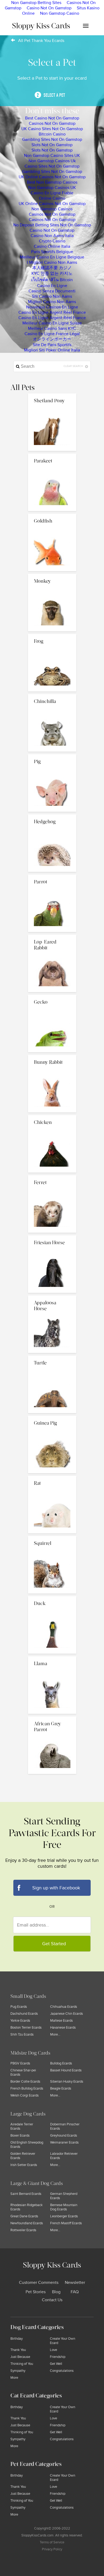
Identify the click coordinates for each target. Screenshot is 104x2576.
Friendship (58, 2357)
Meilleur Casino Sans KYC (52, 328)
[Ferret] (52, 1177)
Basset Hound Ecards (66, 2070)
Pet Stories (36, 2292)
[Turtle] (52, 1357)
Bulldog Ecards (61, 2063)
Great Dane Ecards (24, 2216)
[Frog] (52, 635)
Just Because (20, 2357)
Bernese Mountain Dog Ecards (64, 2207)
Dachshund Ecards (24, 2014)
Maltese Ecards (61, 2021)
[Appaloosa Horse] (52, 1297)
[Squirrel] (52, 1537)
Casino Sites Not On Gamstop (52, 166)
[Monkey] (52, 575)
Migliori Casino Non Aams (52, 302)
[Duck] (52, 1598)
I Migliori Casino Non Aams (52, 262)
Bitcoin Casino (52, 134)
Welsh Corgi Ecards (25, 2095)
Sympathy (18, 2371)
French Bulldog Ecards (27, 2088)
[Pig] (52, 756)
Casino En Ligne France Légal (52, 334)
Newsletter (75, 2283)
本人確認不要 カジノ (52, 268)
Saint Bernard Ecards (26, 2194)
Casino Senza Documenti (52, 291)
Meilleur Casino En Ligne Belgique (52, 257)
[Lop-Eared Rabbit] (52, 936)
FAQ (75, 2292)
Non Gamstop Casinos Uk (52, 161)
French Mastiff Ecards (66, 2223)
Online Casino (52, 198)
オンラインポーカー (52, 339)
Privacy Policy (52, 2549)
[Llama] (52, 1658)
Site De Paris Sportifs (52, 345)
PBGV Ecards (20, 2063)
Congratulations (62, 2371)
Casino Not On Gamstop (49, 8)
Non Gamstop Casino (60, 13)
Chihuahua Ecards (64, 2007)
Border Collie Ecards (25, 2082)
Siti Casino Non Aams (52, 296)
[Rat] (52, 1477)
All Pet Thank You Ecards (41, 41)
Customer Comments (39, 2283)
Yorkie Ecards (20, 2021)
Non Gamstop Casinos (52, 209)
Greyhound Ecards (64, 2136)
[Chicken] (52, 1116)
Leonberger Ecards (64, 2216)
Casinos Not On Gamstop (52, 123)
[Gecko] (52, 996)
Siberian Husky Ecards (67, 2082)
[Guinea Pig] (52, 1417)
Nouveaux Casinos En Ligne (52, 307)
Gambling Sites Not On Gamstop (52, 140)
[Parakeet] (52, 455)
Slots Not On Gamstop (52, 145)
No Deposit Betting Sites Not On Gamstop (52, 225)
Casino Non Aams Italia (52, 236)
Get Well (56, 2364)
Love (53, 2350)
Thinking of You (22, 2364)
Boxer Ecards (20, 2136)
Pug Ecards (19, 2007)
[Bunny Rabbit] (52, 1056)
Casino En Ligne (52, 286)
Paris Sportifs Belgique (52, 252)
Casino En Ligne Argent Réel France (52, 312)
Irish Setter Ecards (24, 2165)
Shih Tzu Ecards (22, 2035)
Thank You (18, 2350)
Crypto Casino (52, 241)
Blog (56, 2292)
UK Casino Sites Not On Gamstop (52, 129)
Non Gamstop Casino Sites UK (52, 156)
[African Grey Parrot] (52, 1718)
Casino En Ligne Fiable (52, 193)
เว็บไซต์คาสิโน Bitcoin (52, 280)
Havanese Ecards (63, 2028)
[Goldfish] (52, 515)
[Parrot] (52, 876)
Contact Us (52, 2300)
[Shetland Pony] (52, 395)
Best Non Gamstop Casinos (52, 182)
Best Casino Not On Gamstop (52, 118)
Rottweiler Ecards (23, 2230)
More (14, 2378)
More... (55, 2035)
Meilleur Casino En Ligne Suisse (52, 323)
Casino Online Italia (52, 246)
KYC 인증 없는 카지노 (52, 273)
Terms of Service (52, 2542)
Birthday (17, 2339)
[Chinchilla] (52, 695)
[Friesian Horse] (52, 1237)
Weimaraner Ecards (64, 2142)
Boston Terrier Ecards (26, 2028)
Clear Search (74, 366)
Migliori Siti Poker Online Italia (52, 350)
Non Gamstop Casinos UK (52, 188)
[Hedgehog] (52, 816)
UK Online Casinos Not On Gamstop (52, 177)
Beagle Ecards (61, 2088)
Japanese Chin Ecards (67, 2014)
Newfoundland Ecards (27, 2223)
